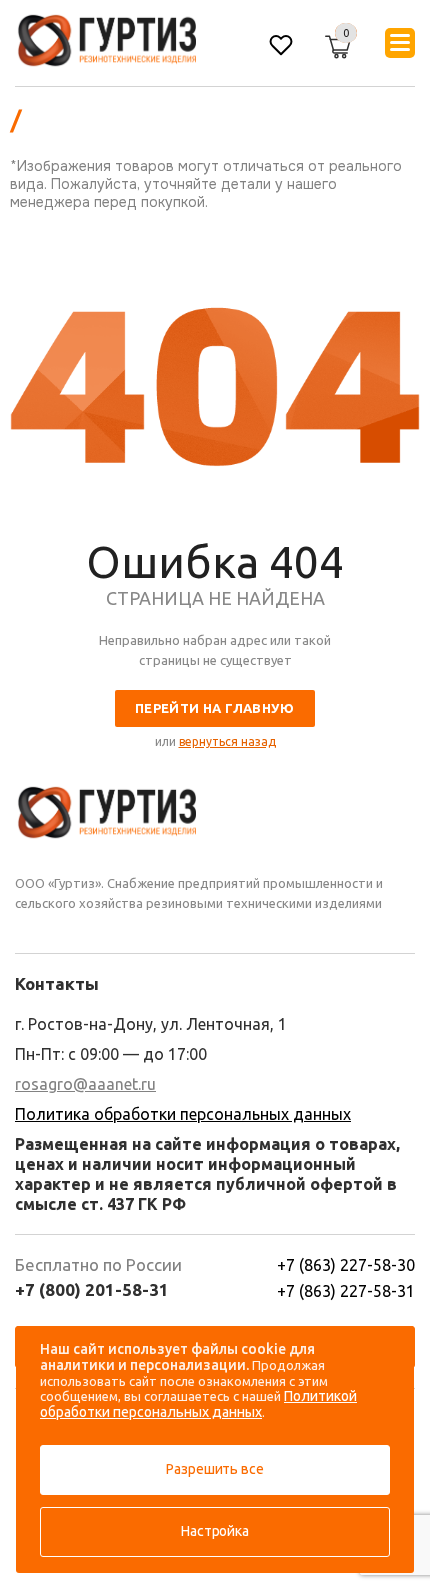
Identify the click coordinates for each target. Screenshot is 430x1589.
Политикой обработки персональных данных (198, 1404)
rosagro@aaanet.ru (85, 1084)
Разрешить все (214, 1469)
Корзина (328, 40)
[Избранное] (281, 47)
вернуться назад (227, 741)
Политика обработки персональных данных (183, 1114)
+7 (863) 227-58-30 (346, 1265)
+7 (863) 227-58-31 (346, 1291)
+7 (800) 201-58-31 (92, 1289)
